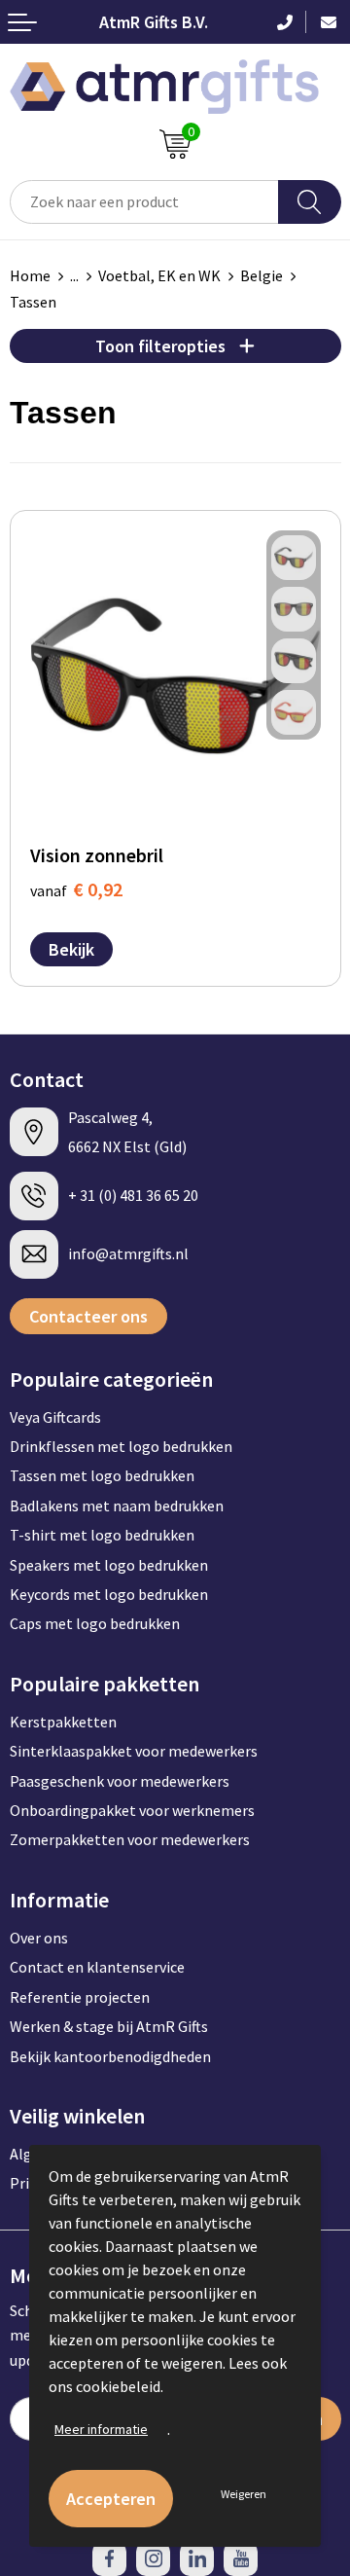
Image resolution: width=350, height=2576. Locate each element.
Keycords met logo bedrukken (109, 1594)
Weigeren (244, 2494)
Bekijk (71, 949)
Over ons (39, 1938)
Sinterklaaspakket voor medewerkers (134, 1751)
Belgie (262, 275)
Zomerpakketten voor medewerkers (130, 1839)
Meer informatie (101, 2429)
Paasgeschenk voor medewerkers (120, 1781)
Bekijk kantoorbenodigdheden (110, 2056)
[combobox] (144, 202)
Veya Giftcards (55, 1417)
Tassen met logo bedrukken (102, 1475)
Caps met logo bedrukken (95, 1623)
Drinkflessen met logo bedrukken (121, 1446)
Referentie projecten (80, 1997)
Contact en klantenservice (97, 1967)
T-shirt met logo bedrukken (102, 1535)
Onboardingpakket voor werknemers (132, 1810)
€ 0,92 (76, 889)
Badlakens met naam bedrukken (117, 1506)
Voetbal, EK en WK (159, 275)
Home (30, 275)
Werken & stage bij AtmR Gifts (109, 2026)
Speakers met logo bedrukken (109, 1565)
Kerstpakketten (63, 1722)
